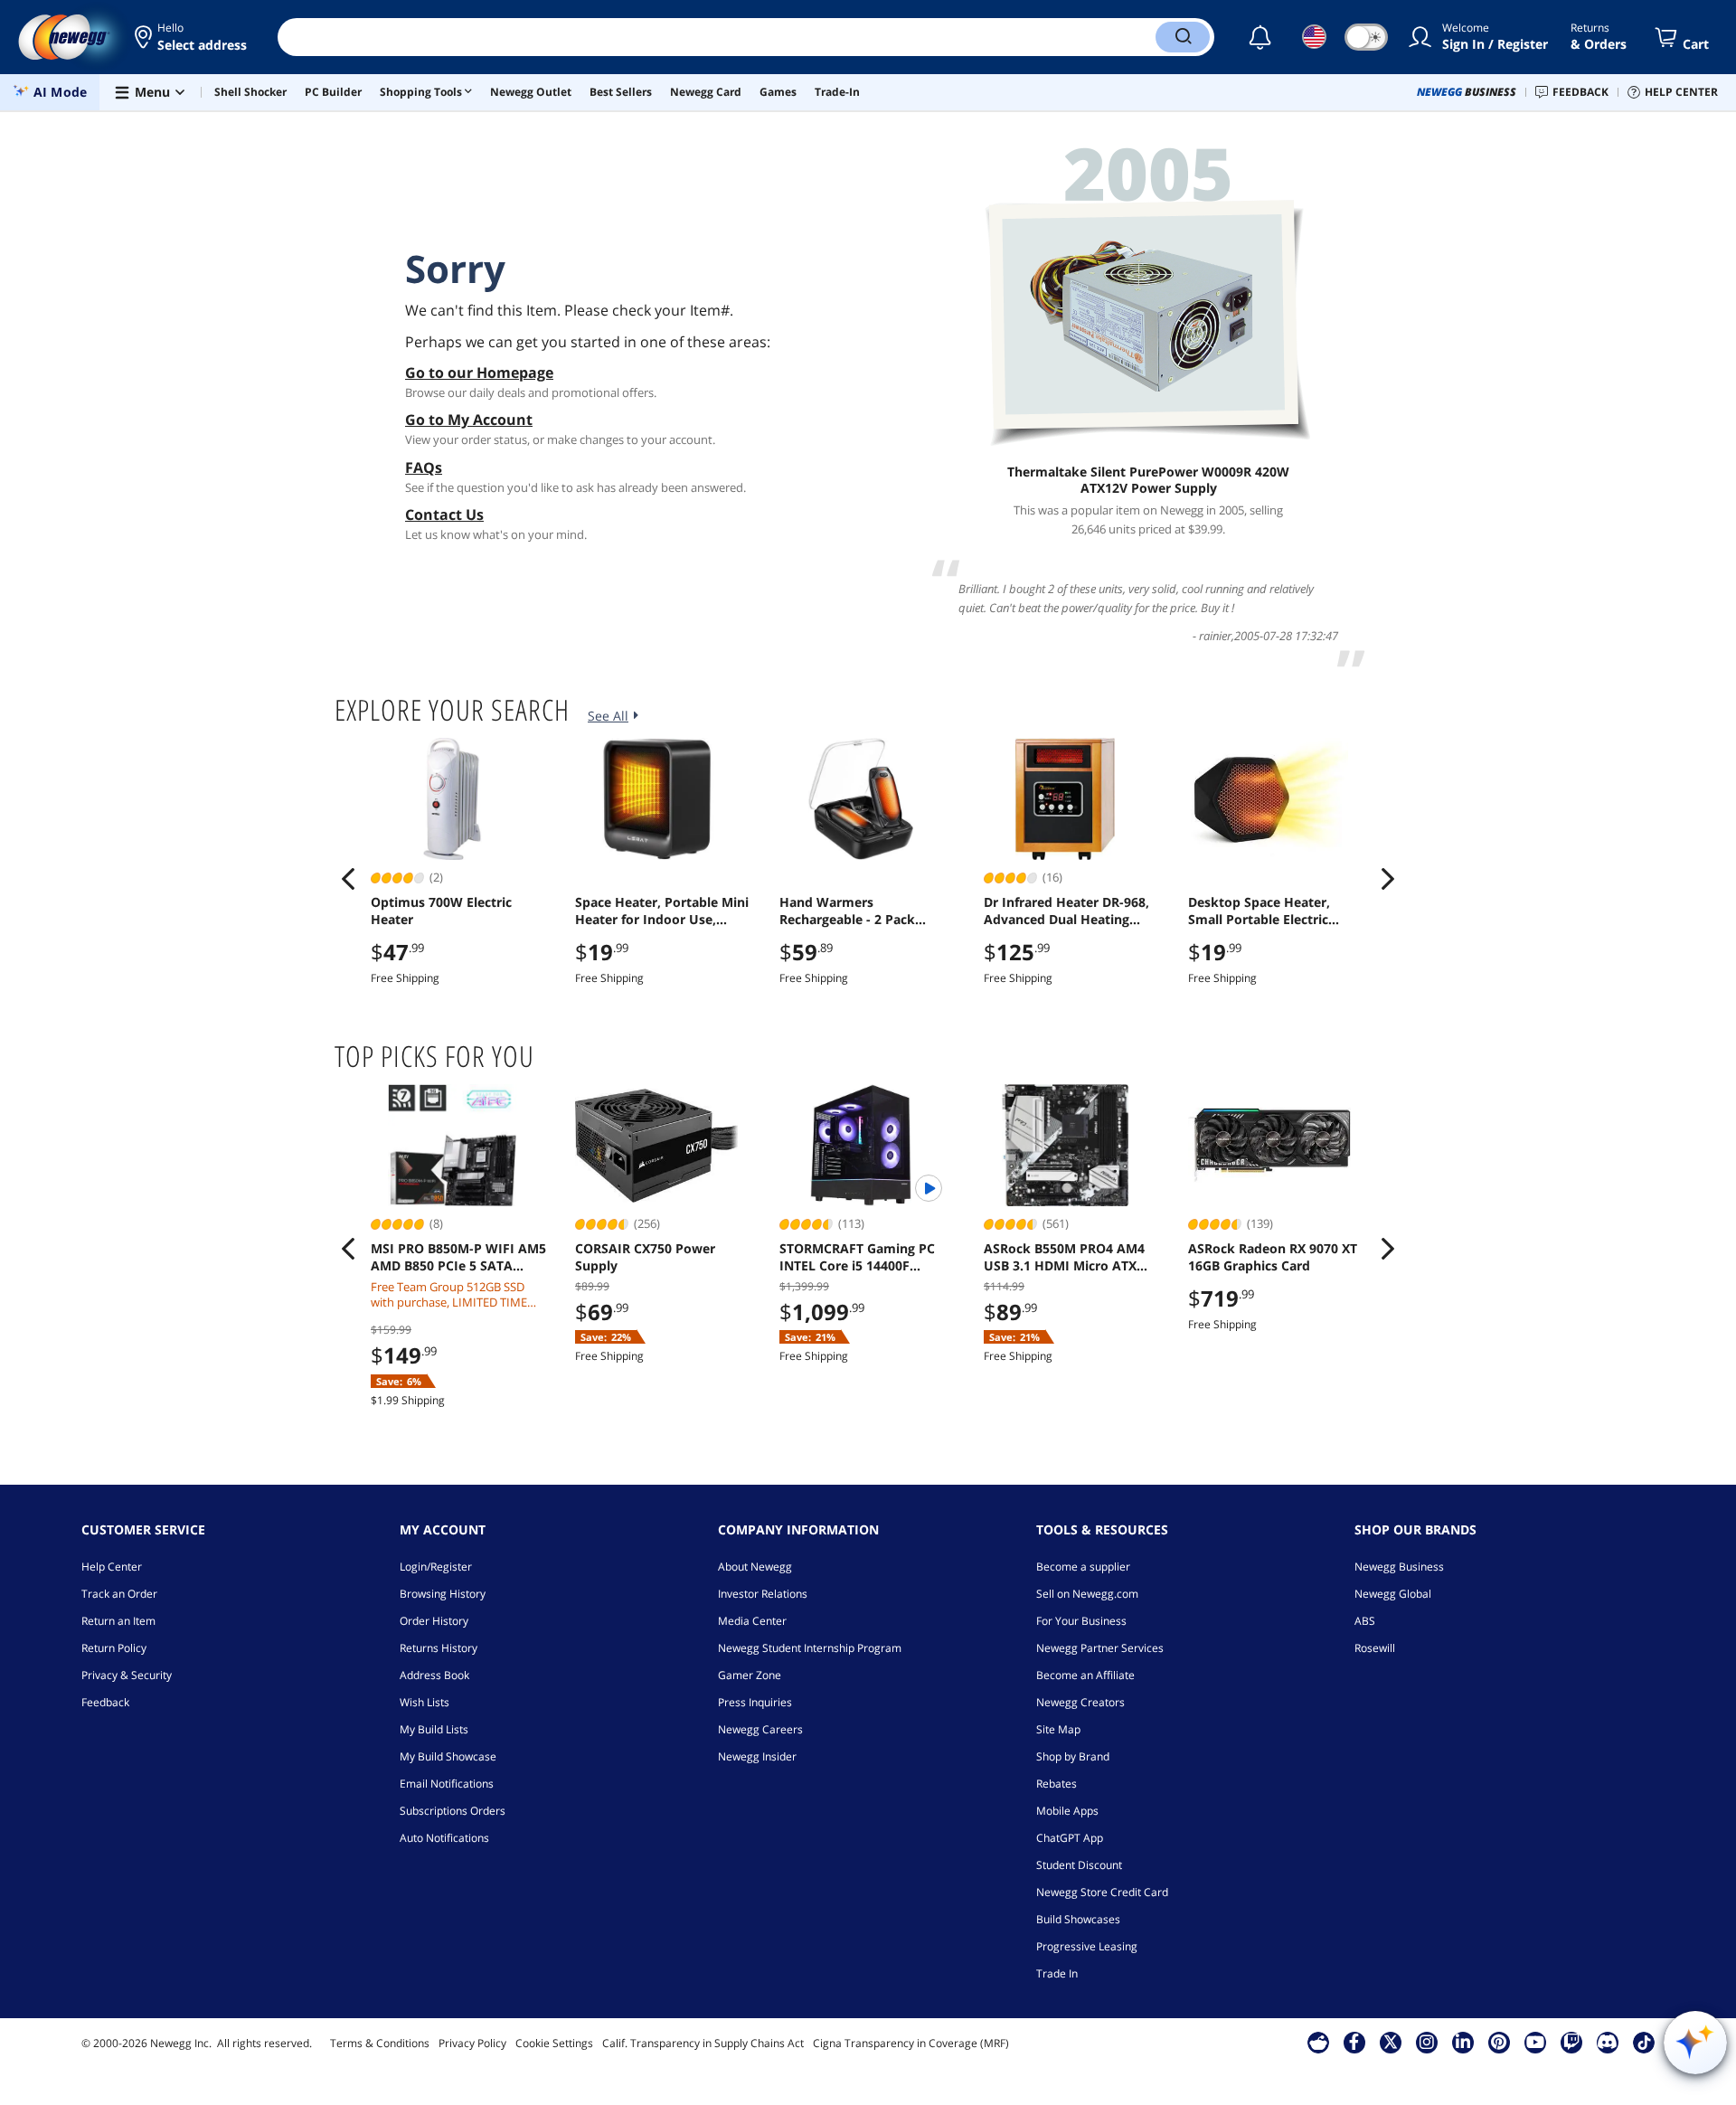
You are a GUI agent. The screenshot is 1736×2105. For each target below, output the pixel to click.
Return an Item (118, 1621)
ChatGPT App (1070, 1838)
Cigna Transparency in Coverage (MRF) (911, 2043)
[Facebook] (1354, 2042)
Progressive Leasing (1087, 1946)
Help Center (112, 1567)
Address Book (434, 1675)
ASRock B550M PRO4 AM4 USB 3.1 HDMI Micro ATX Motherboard (1064, 1257)
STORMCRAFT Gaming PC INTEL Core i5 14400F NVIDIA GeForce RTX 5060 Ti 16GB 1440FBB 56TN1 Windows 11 (866, 1257)
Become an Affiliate (1085, 1675)
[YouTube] (1535, 2042)
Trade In (1057, 1973)
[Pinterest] (1499, 2042)
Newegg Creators (1080, 1702)
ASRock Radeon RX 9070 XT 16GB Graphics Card (1273, 1257)
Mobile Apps (1067, 1811)
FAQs (424, 467)
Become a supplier (1083, 1567)
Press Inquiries (755, 1702)
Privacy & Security (127, 1675)
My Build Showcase (448, 1756)
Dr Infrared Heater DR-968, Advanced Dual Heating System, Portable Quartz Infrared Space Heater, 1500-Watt (1072, 911)
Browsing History (443, 1594)
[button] (192, 37)
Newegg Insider (757, 1756)
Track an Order (119, 1594)
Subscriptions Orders (453, 1811)
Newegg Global (1393, 1594)
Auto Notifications (444, 1838)
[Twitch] (1571, 2042)
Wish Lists (425, 1702)
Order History (434, 1621)
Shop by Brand (1073, 1756)
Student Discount (1079, 1865)
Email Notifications (447, 1784)
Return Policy (114, 1648)
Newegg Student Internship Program (810, 1648)
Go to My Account (469, 420)
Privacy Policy (472, 2043)
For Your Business (1081, 1621)
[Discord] (1607, 2042)
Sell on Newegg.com (1087, 1594)
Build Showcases (1078, 1919)
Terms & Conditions (380, 2043)
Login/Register (436, 1567)
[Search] (1183, 37)
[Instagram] (1427, 2042)
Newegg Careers (760, 1729)
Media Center (752, 1621)
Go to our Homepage (479, 373)
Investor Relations (763, 1594)
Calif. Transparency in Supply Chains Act (703, 2043)
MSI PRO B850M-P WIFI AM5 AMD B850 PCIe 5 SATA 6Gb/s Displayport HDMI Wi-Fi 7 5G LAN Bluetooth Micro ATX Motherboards (459, 1257)
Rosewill (1375, 1648)
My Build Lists (434, 1729)
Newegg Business (1399, 1567)
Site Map (1058, 1729)
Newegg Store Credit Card (1102, 1892)
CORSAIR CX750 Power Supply (645, 1257)
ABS (1365, 1621)
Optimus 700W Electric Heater (441, 911)
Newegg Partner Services (1100, 1648)
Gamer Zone (750, 1675)
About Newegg (755, 1567)
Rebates (1057, 1784)
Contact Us (444, 514)
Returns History (439, 1648)
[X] (1391, 2042)
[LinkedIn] (1463, 2042)
